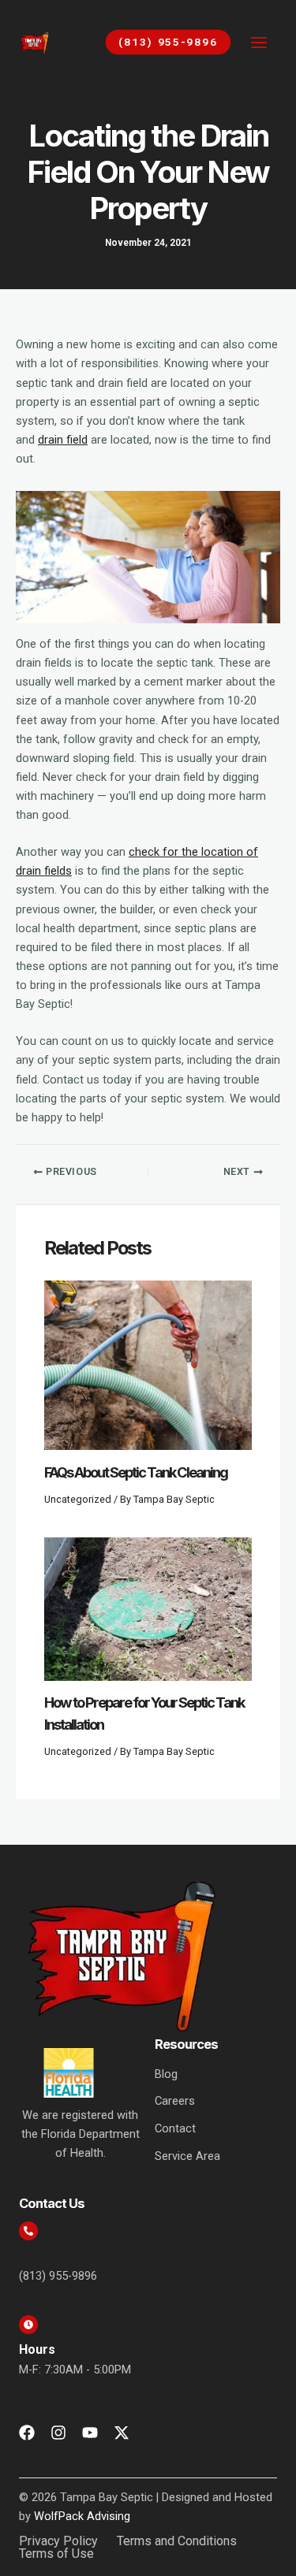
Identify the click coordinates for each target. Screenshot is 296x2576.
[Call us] (28, 2231)
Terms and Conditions (177, 2541)
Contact (175, 2128)
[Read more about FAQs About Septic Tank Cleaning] (148, 1365)
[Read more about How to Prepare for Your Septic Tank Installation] (148, 1608)
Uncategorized (78, 1499)
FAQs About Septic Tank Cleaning (136, 1472)
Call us (39, 2256)
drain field (63, 440)
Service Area (187, 2156)
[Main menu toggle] (259, 43)
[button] (160, 42)
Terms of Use (56, 2554)
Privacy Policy (58, 2541)
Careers (175, 2101)
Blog (166, 2074)
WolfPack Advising (82, 2516)
